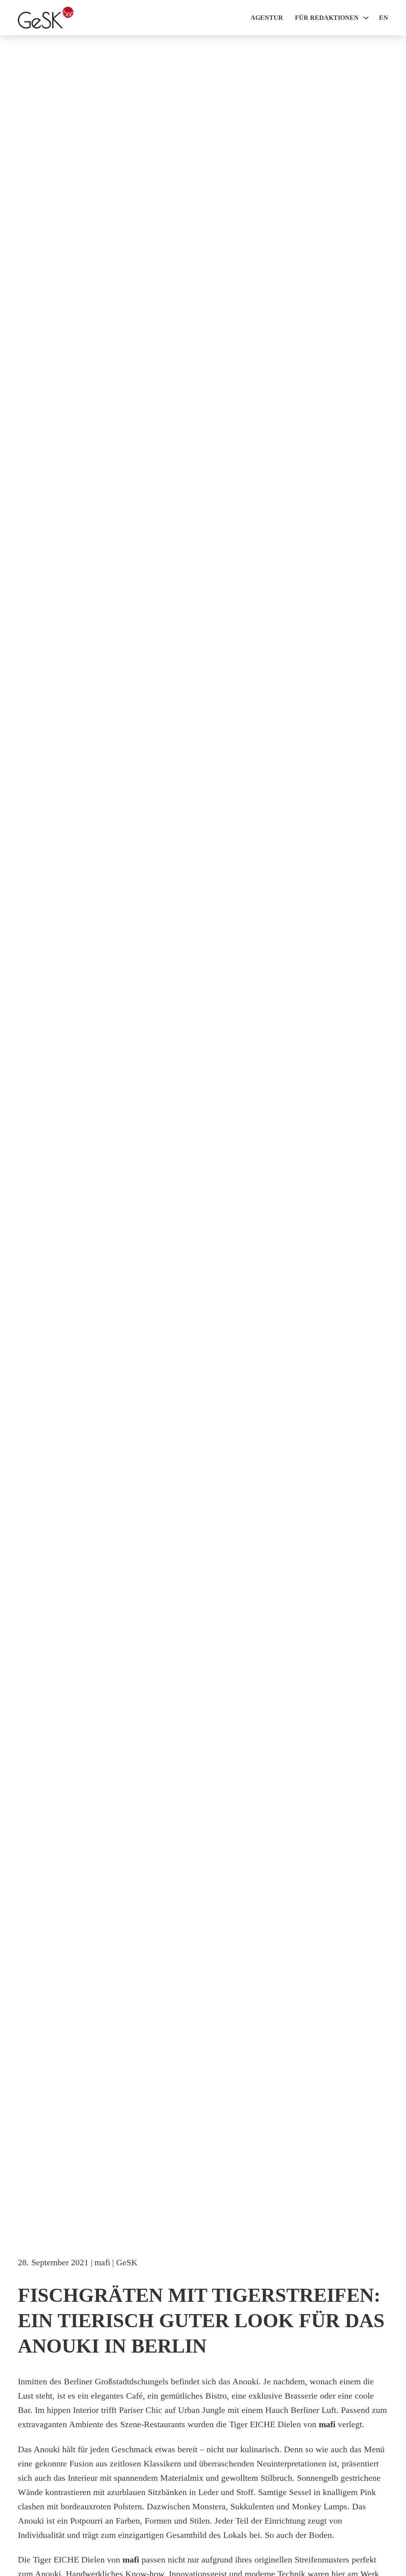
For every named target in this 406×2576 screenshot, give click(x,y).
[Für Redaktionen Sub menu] (366, 18)
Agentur (267, 18)
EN (384, 18)
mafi (102, 2262)
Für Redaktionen (327, 18)
